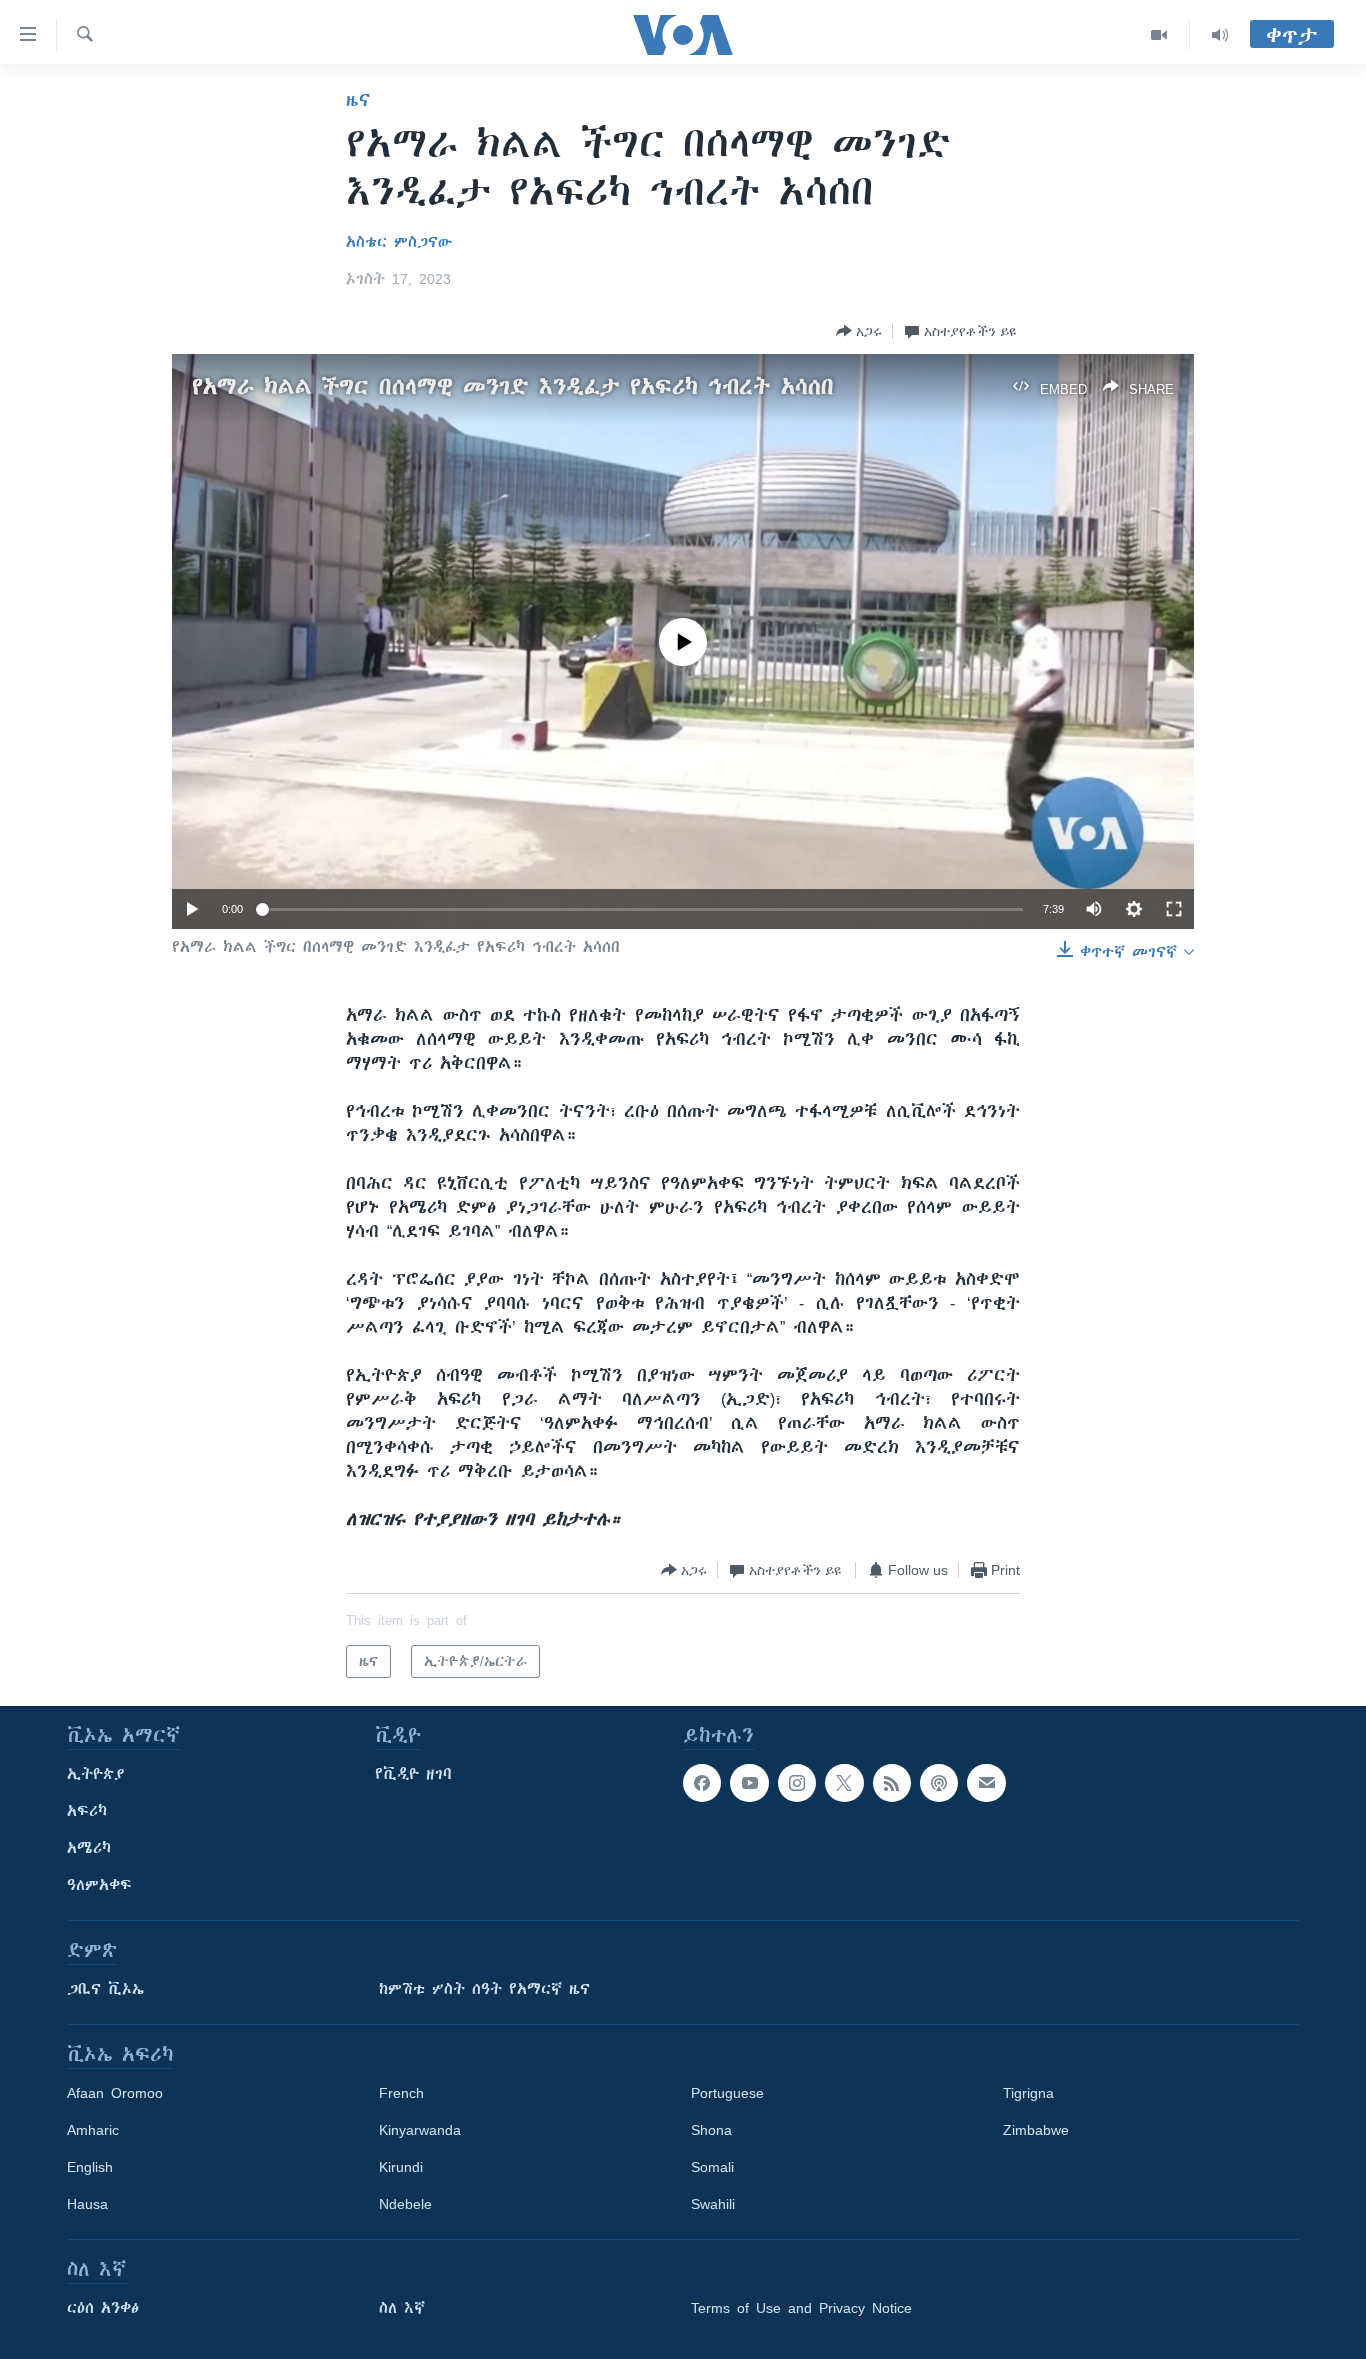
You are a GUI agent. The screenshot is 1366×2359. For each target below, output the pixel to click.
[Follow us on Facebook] (702, 1783)
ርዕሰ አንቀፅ (103, 2308)
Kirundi (401, 2167)
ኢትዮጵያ (96, 1774)
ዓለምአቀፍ (99, 1885)
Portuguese (727, 2093)
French (401, 2093)
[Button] (859, 331)
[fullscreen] (1174, 909)
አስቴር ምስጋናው (399, 242)
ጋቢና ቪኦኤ (105, 1989)
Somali (712, 2167)
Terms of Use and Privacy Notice (801, 2308)
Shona (711, 2130)
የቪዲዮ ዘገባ (413, 1774)
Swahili (713, 2204)
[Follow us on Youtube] (749, 1783)
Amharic (93, 2130)
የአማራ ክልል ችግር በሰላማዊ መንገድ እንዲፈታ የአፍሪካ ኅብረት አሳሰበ (513, 386)
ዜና (358, 100)
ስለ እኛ (402, 2308)
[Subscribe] (986, 1783)
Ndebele (405, 2204)
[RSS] (892, 1783)
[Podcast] (939, 1783)
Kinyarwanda (420, 2130)
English (90, 2167)
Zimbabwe (1036, 2130)
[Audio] (1220, 35)
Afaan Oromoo (115, 2093)
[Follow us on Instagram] (797, 1783)
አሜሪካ (89, 1848)
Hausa (87, 2204)
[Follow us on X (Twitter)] (844, 1783)
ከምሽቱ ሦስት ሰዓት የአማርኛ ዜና (484, 1989)
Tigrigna (1028, 2093)
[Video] (1159, 35)
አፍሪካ (87, 1811)
